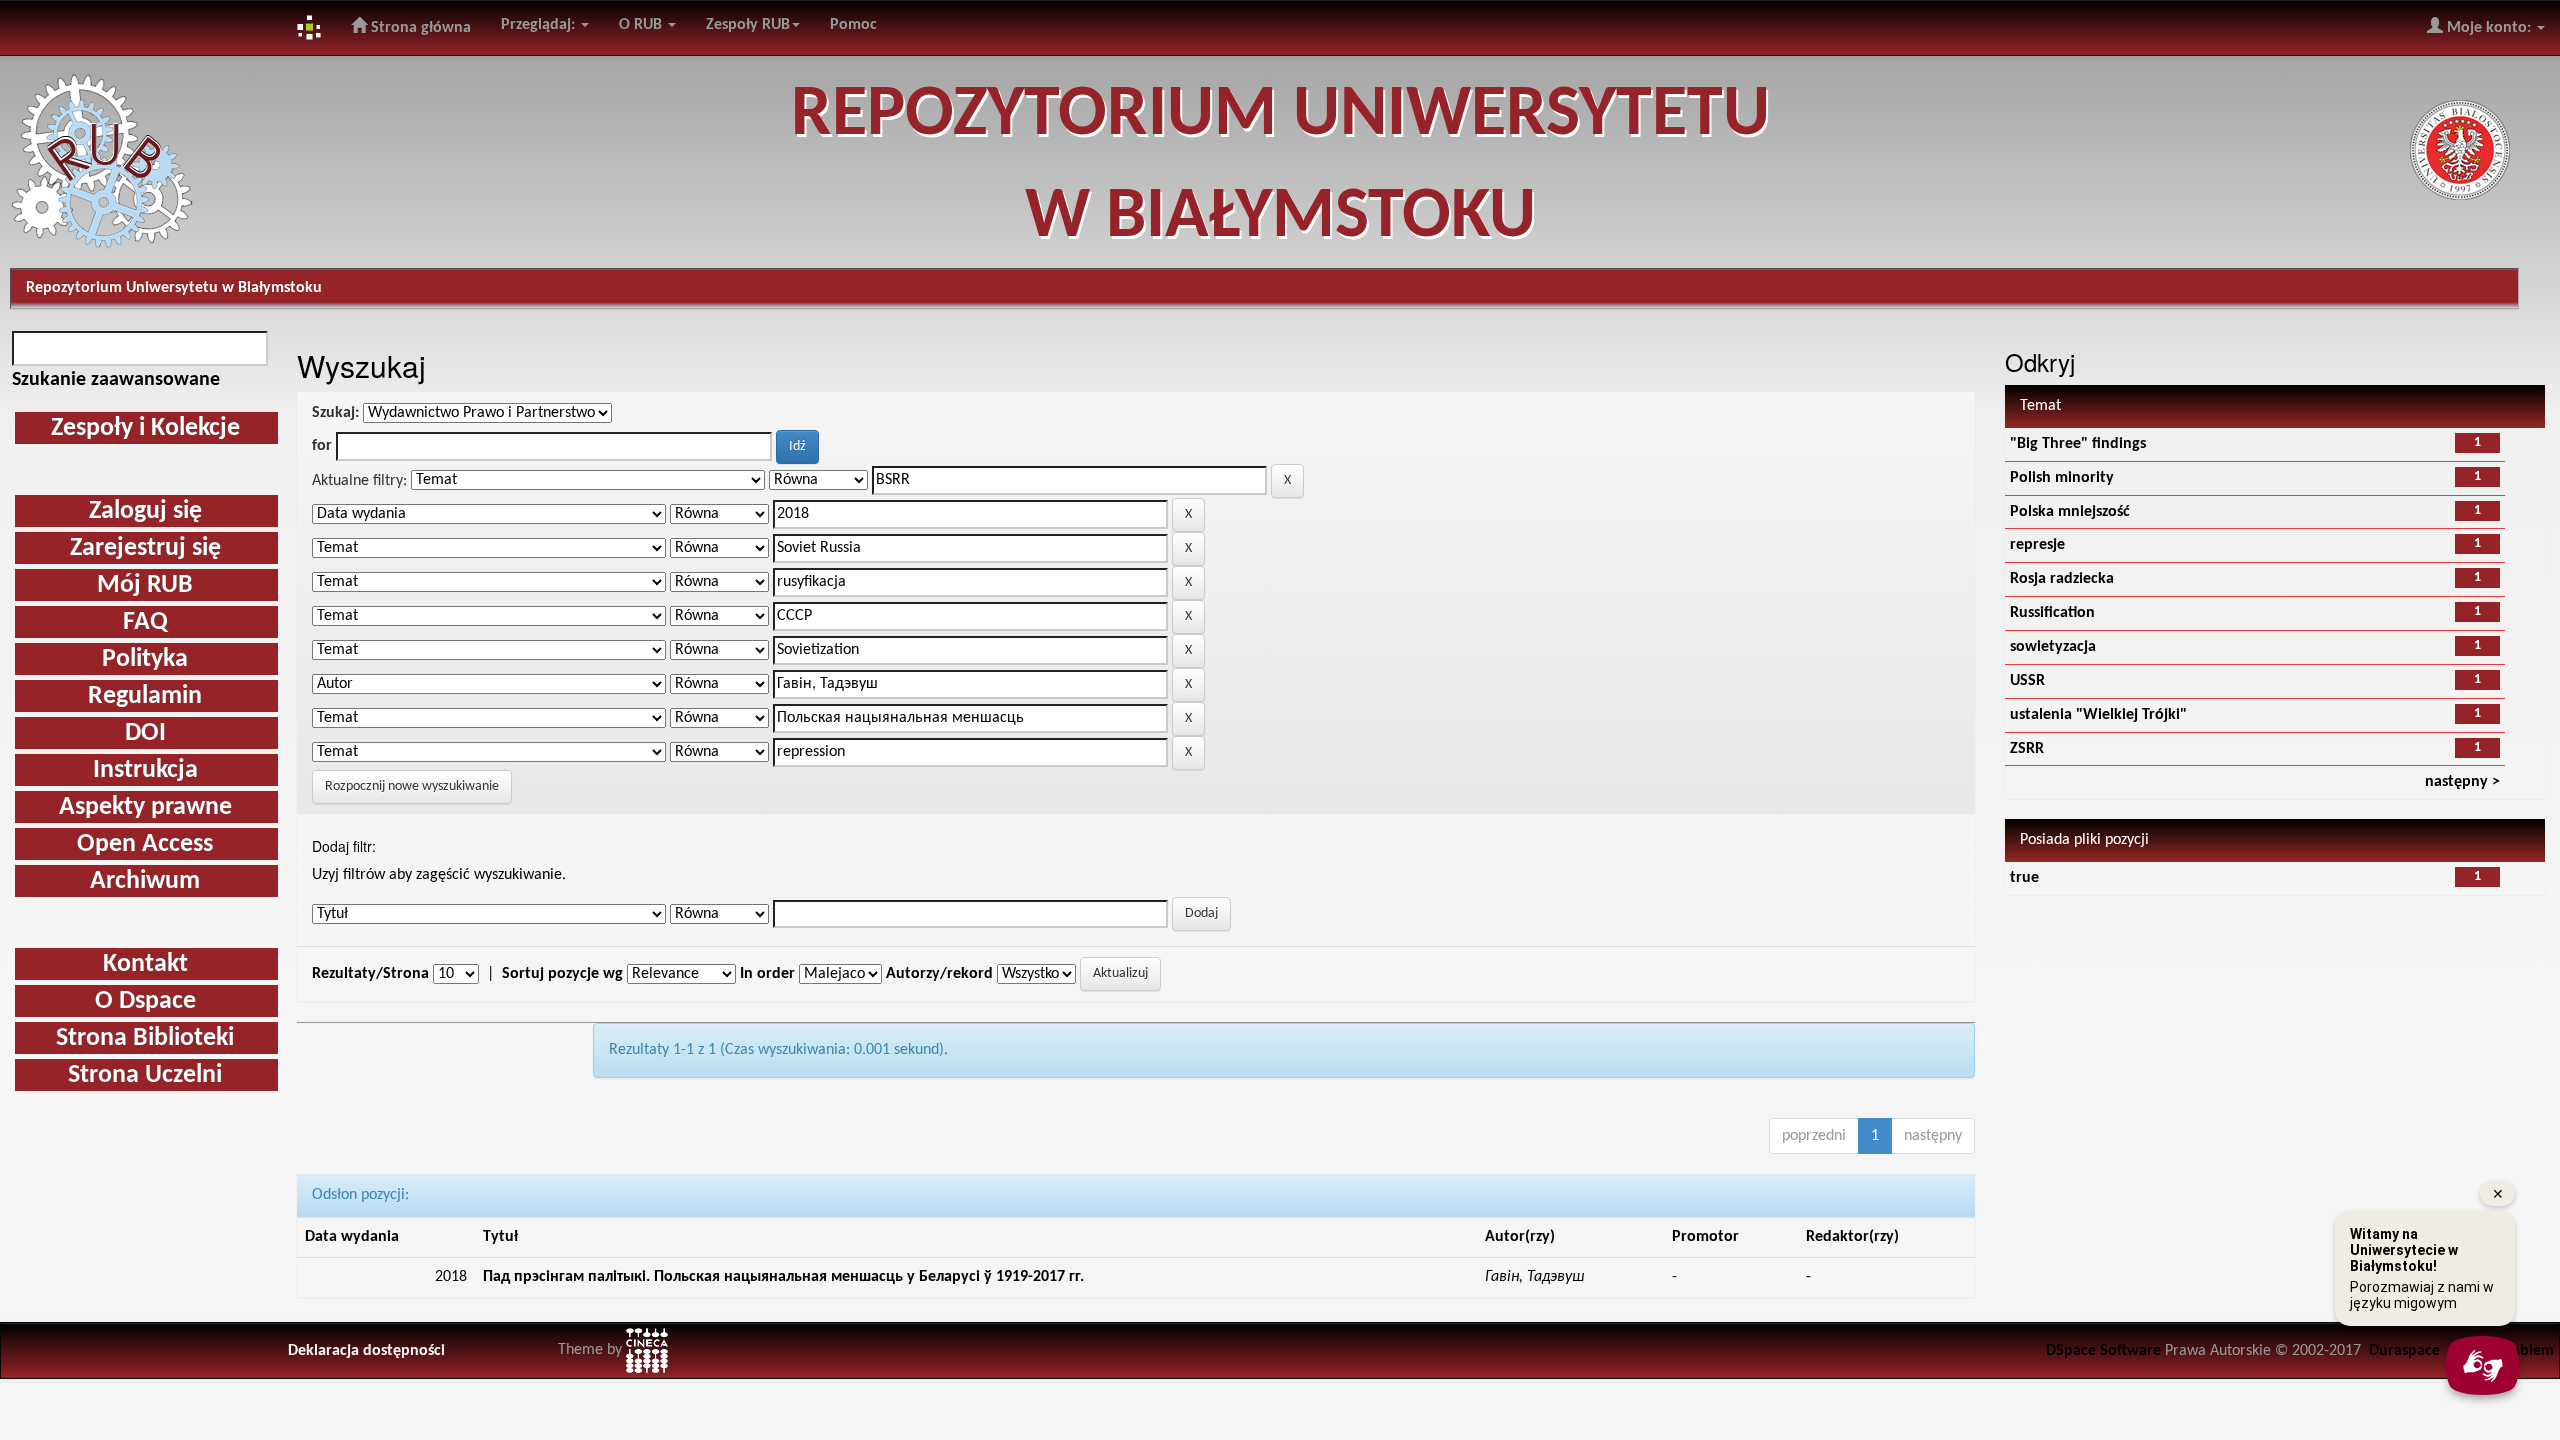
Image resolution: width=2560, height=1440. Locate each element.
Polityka (145, 659)
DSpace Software (2103, 1351)
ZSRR (2027, 749)
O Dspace (145, 1001)
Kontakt (145, 964)
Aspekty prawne (145, 807)
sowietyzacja (2053, 647)
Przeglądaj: (540, 25)
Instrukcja (145, 770)
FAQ (145, 622)
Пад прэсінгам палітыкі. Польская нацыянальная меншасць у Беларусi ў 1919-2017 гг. (783, 1277)
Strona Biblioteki (145, 1038)
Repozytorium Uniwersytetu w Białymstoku (174, 288)
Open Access (145, 844)
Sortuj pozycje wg (562, 974)
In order (767, 974)
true (2024, 878)
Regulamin (145, 696)
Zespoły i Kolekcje (145, 428)
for (322, 446)
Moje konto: (2489, 28)
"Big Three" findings (2078, 444)
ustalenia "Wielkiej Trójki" (2098, 715)
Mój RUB (145, 585)
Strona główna (419, 28)
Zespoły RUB (748, 25)
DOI (145, 733)
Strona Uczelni (145, 1075)
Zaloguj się (145, 511)
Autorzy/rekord (939, 974)
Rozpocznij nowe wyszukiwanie (412, 786)
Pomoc (853, 25)
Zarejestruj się (145, 548)
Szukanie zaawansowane (116, 380)
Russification (2052, 613)
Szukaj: (335, 413)
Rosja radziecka (2062, 579)
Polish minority (2062, 478)
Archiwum (145, 881)
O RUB (642, 25)
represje (2037, 545)
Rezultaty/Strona (370, 974)
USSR (2027, 681)
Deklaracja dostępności (366, 1351)
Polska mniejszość (2070, 512)
